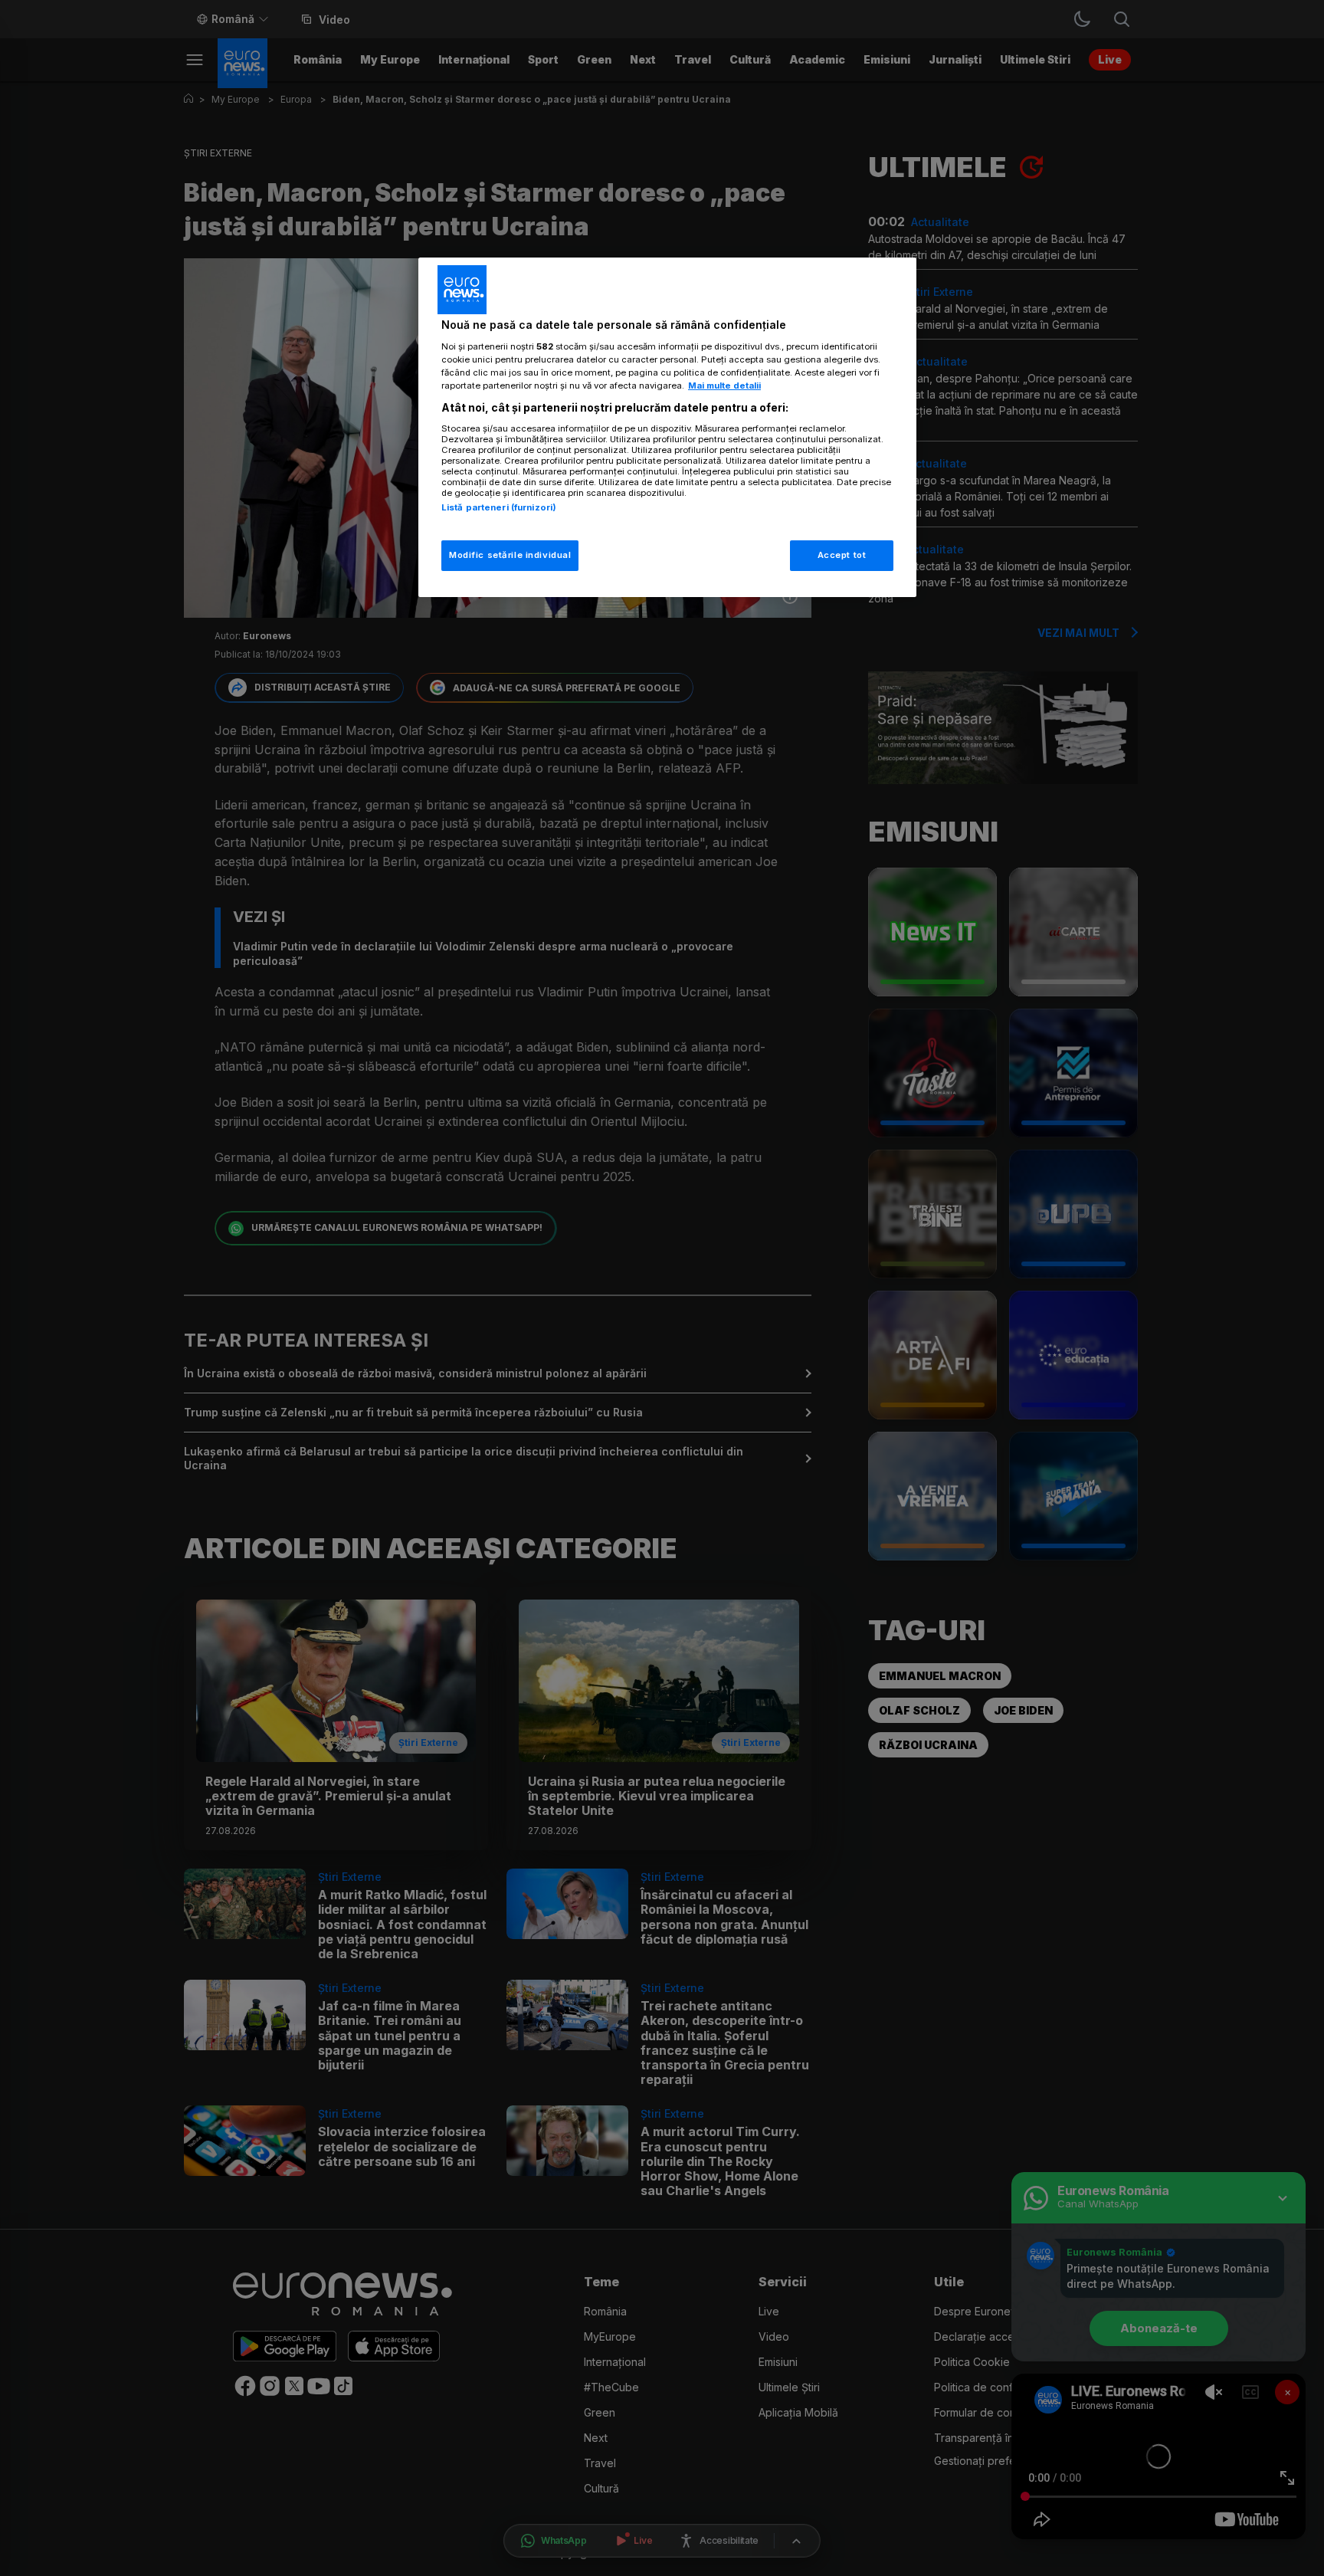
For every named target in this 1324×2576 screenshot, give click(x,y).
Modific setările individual (510, 555)
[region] (667, 427)
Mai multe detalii (724, 386)
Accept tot (842, 555)
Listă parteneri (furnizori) (499, 507)
